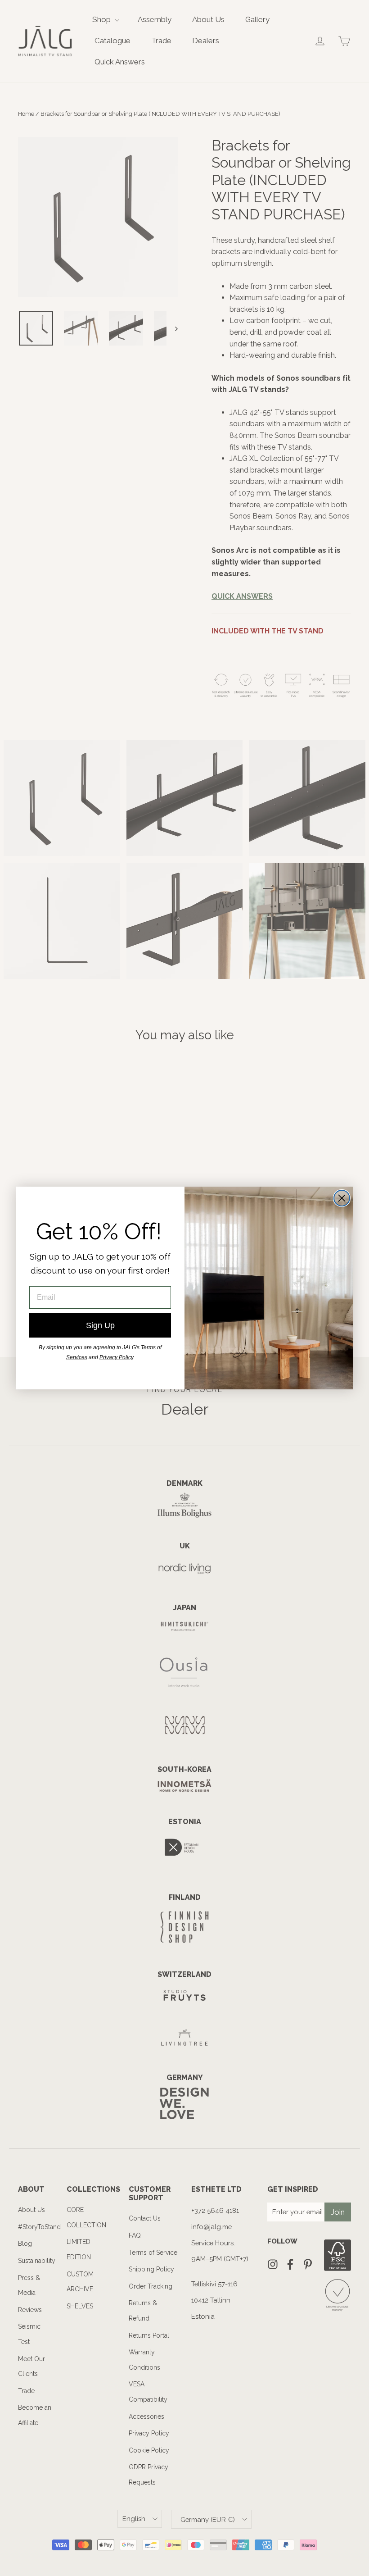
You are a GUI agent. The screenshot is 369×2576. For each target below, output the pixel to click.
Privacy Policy (116, 1357)
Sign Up (100, 1325)
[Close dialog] (342, 1198)
